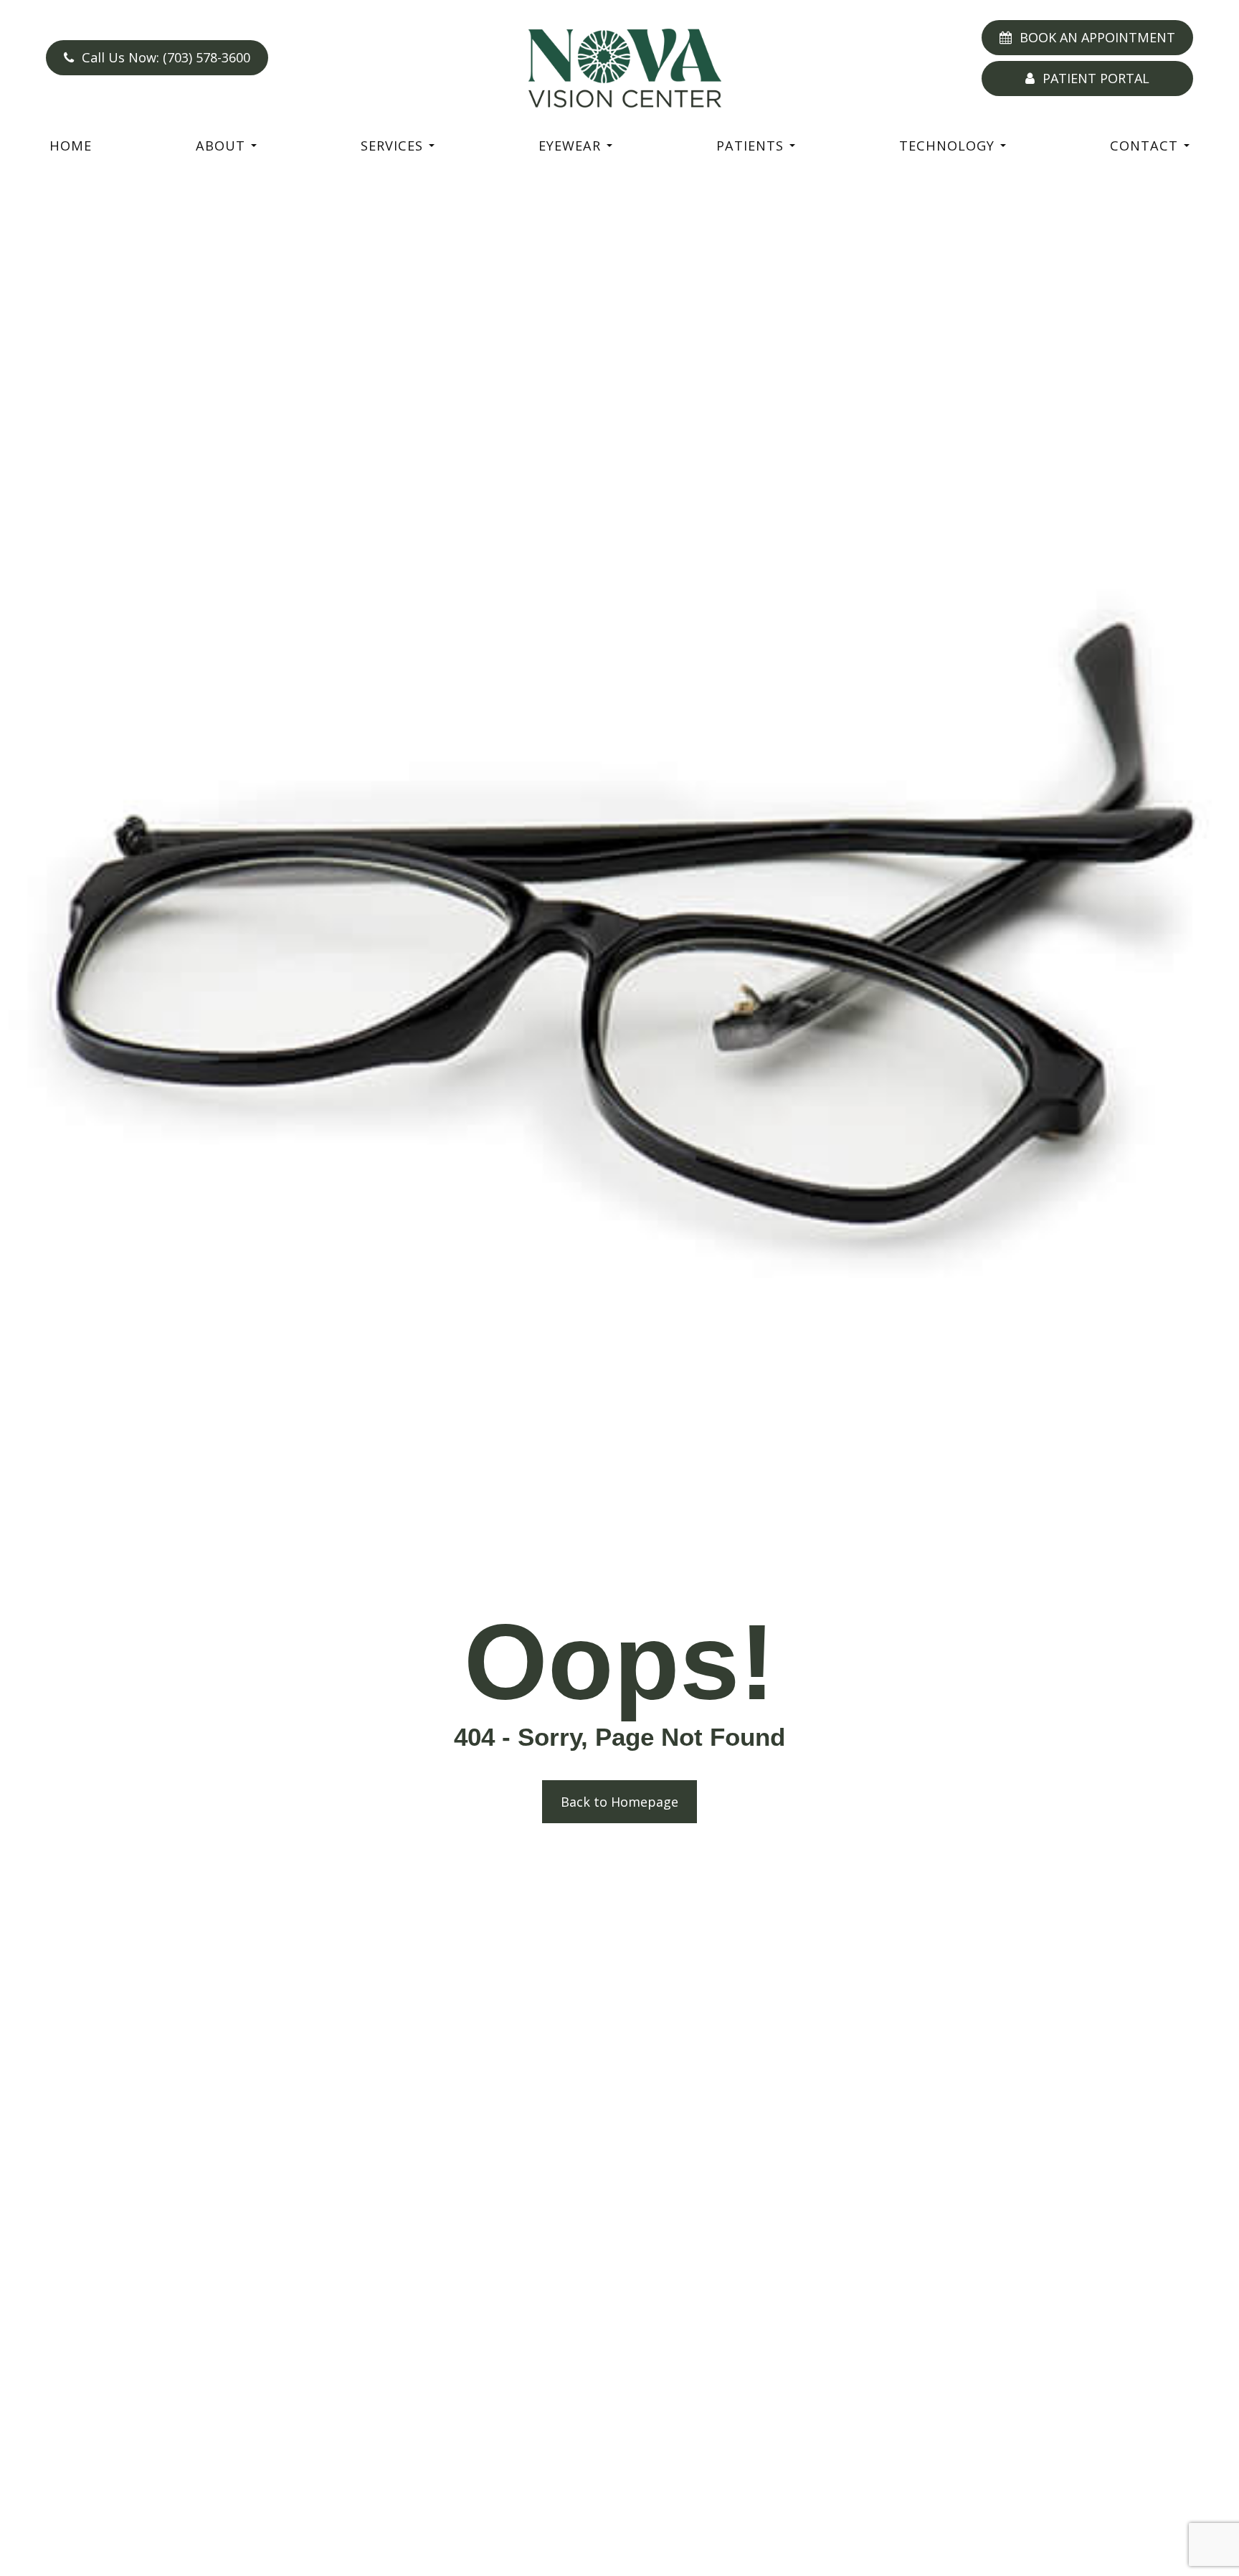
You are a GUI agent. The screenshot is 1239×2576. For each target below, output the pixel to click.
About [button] (220, 146)
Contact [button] (1144, 146)
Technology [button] (947, 146)
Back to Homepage (619, 1802)
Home (71, 146)
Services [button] (392, 146)
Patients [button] (750, 146)
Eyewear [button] (570, 146)
